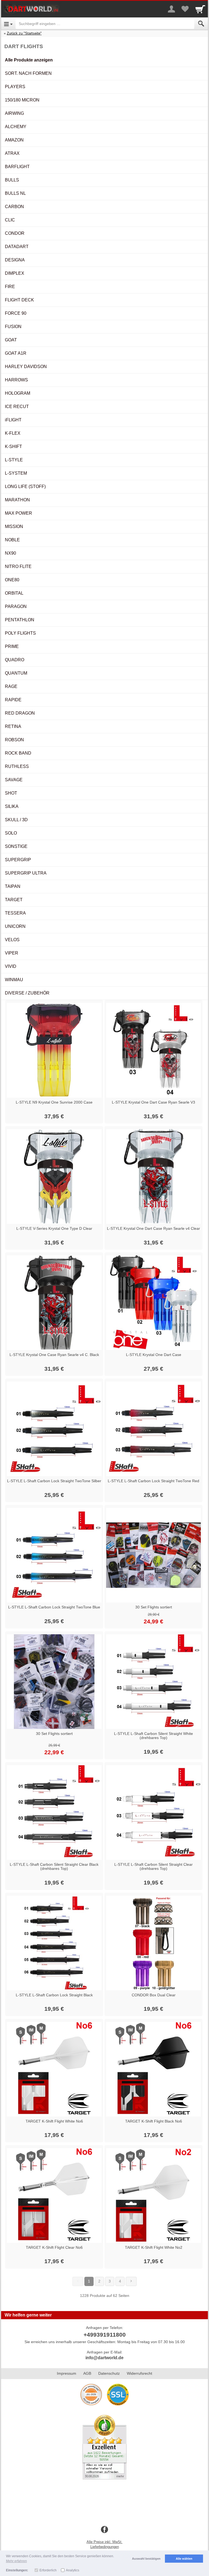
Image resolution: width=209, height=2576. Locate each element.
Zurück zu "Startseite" (24, 33)
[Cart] (200, 9)
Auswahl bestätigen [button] (146, 2559)
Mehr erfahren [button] (16, 2561)
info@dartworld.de (104, 2358)
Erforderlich (48, 2570)
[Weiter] (131, 2281)
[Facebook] (104, 2530)
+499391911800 (105, 2335)
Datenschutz (109, 2373)
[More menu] (171, 9)
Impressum (67, 2373)
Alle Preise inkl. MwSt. (104, 2542)
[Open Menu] (8, 24)
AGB (87, 2373)
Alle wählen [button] (184, 2559)
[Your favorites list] (185, 9)
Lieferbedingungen (105, 2547)
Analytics (73, 2570)
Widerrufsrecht (139, 2373)
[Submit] (201, 24)
